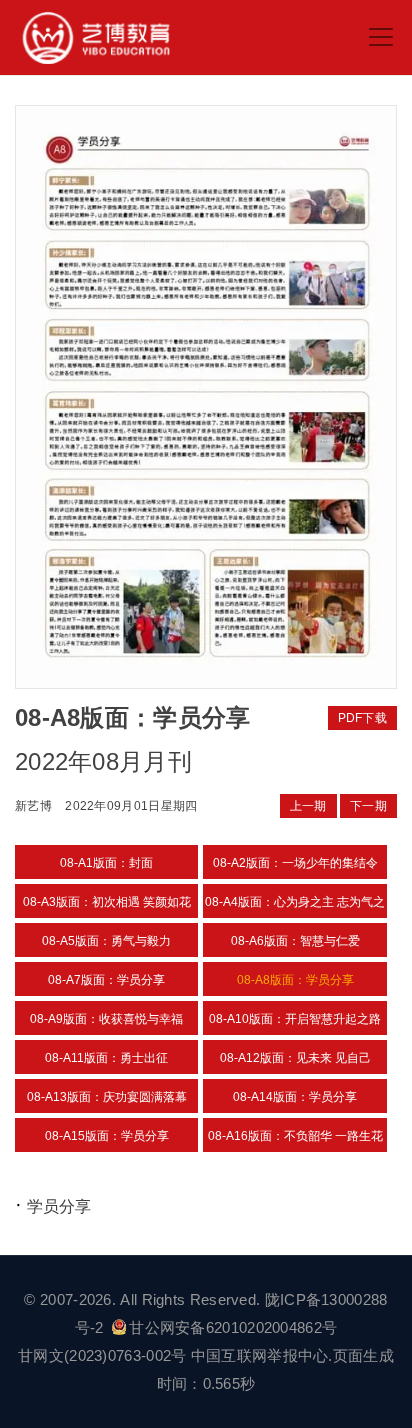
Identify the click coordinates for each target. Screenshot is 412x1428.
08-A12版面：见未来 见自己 (295, 1058)
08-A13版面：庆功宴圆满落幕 (107, 1097)
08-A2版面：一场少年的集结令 (295, 863)
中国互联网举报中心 (260, 1355)
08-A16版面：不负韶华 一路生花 (295, 1136)
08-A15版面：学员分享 (107, 1136)
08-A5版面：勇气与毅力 (106, 941)
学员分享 (59, 1206)
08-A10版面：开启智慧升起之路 (295, 1019)
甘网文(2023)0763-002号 (102, 1355)
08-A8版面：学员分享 (295, 980)
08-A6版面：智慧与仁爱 (295, 941)
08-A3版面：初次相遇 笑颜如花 (107, 902)
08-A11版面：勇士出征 (106, 1058)
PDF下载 (363, 718)
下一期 (368, 806)
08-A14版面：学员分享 (295, 1097)
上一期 (308, 806)
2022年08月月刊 (103, 761)
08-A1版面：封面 (106, 863)
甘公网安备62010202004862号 (233, 1327)
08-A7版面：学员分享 (106, 980)
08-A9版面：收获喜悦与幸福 (106, 1019)
